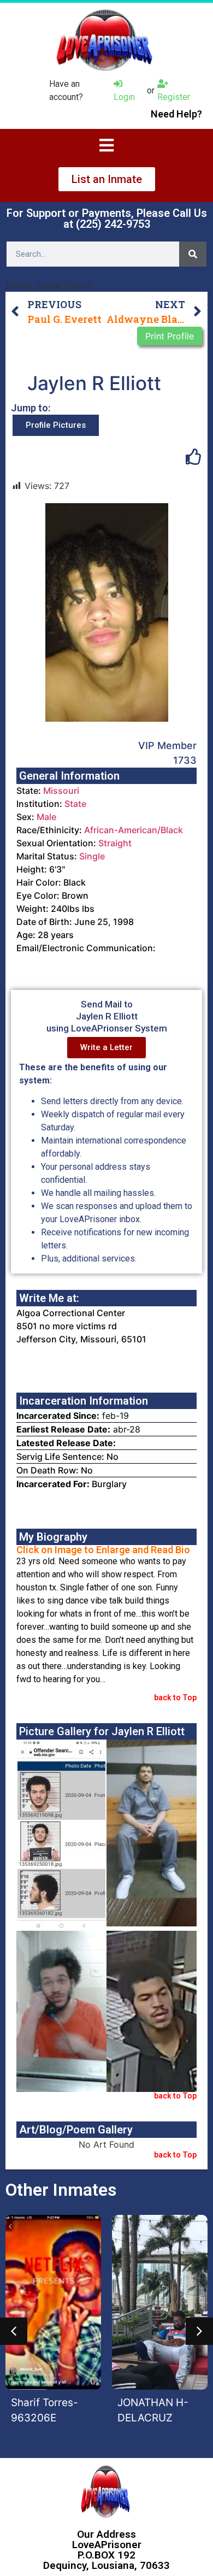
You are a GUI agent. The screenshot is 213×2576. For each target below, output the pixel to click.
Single (92, 856)
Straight (115, 843)
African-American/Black (134, 830)
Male (46, 817)
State (75, 804)
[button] (14, 2331)
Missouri (61, 791)
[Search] (193, 254)
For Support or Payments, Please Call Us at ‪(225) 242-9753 (107, 219)
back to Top (175, 1697)
